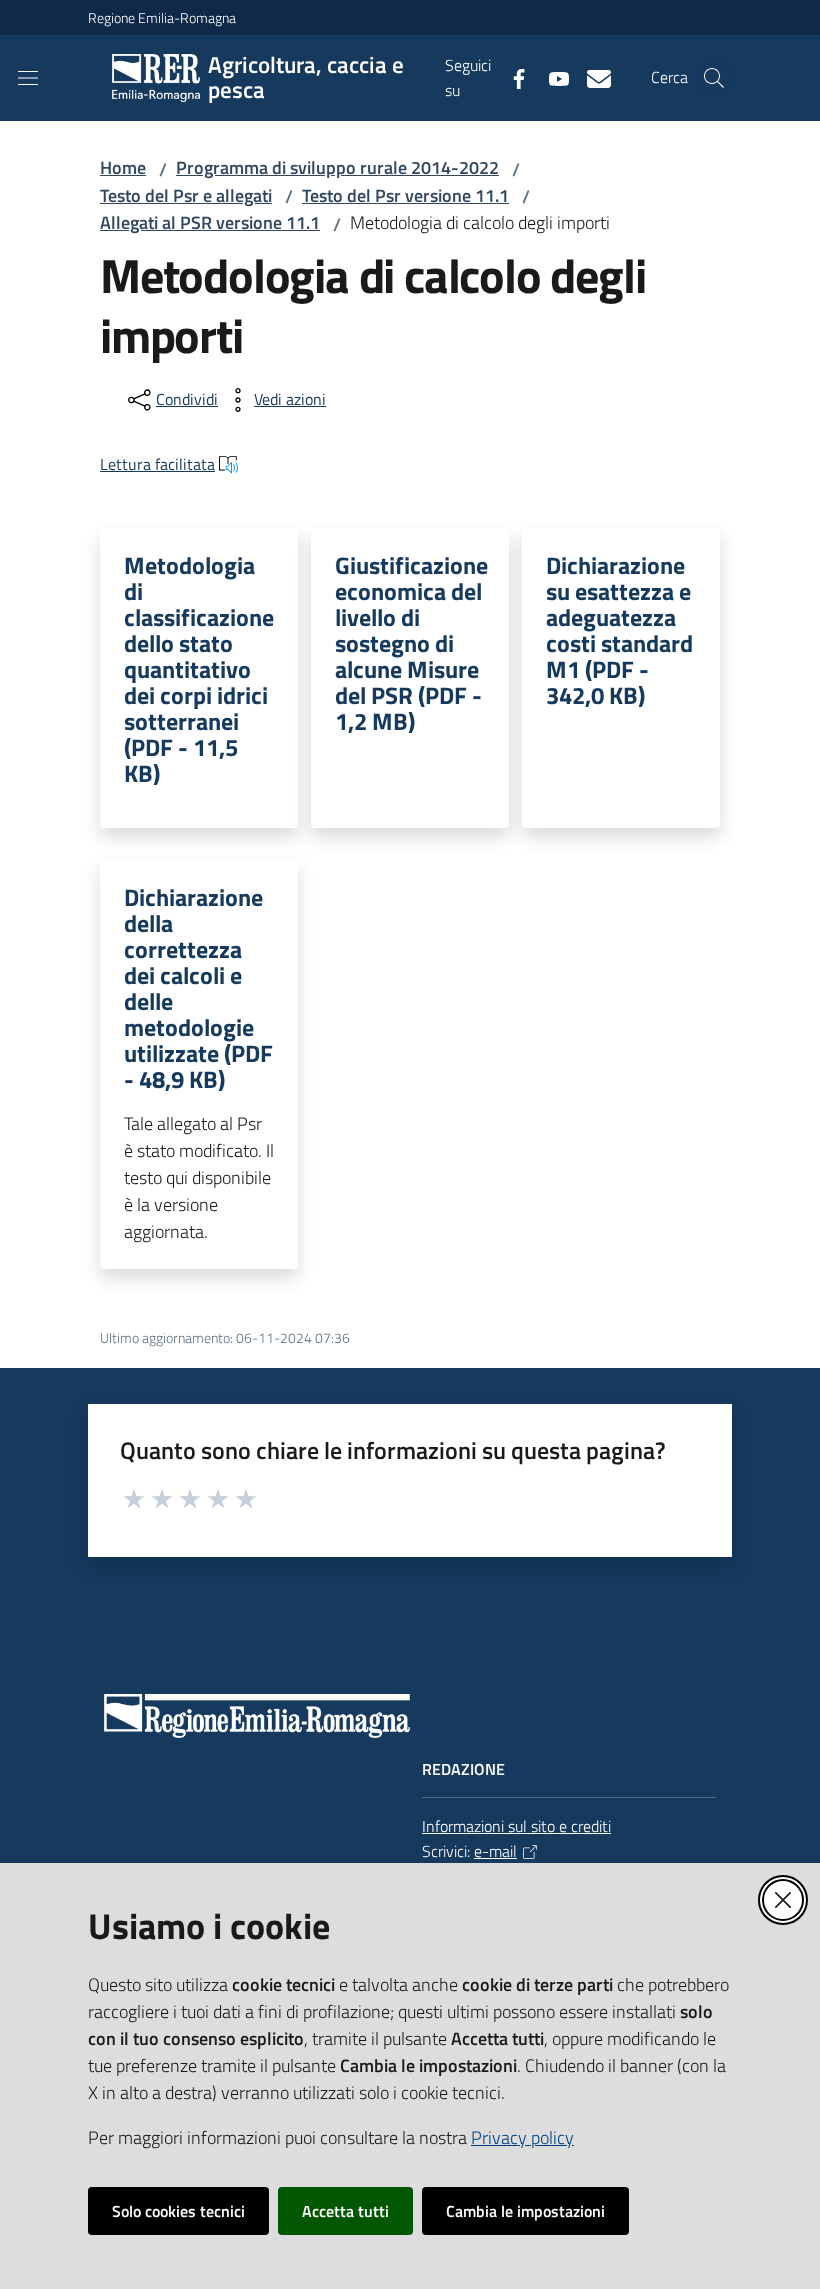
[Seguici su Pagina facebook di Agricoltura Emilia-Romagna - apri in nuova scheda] (511, 77)
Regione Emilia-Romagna (162, 17)
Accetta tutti (345, 2211)
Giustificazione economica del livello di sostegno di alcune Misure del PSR (411, 643)
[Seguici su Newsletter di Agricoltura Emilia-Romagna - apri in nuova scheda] (591, 77)
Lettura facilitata (157, 464)
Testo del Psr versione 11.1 (405, 195)
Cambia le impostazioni (525, 2211)
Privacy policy (522, 2137)
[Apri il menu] (28, 78)
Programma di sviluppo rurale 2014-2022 (337, 167)
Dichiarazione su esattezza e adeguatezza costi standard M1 (619, 630)
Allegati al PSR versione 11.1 (210, 222)
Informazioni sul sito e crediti (516, 1826)
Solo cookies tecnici (178, 2211)
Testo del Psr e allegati (186, 195)
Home (123, 167)
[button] (714, 78)
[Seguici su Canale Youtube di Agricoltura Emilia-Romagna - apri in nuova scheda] (551, 77)
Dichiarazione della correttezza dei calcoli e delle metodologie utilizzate (198, 988)
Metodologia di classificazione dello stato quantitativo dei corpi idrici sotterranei (199, 669)
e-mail (495, 1851)
